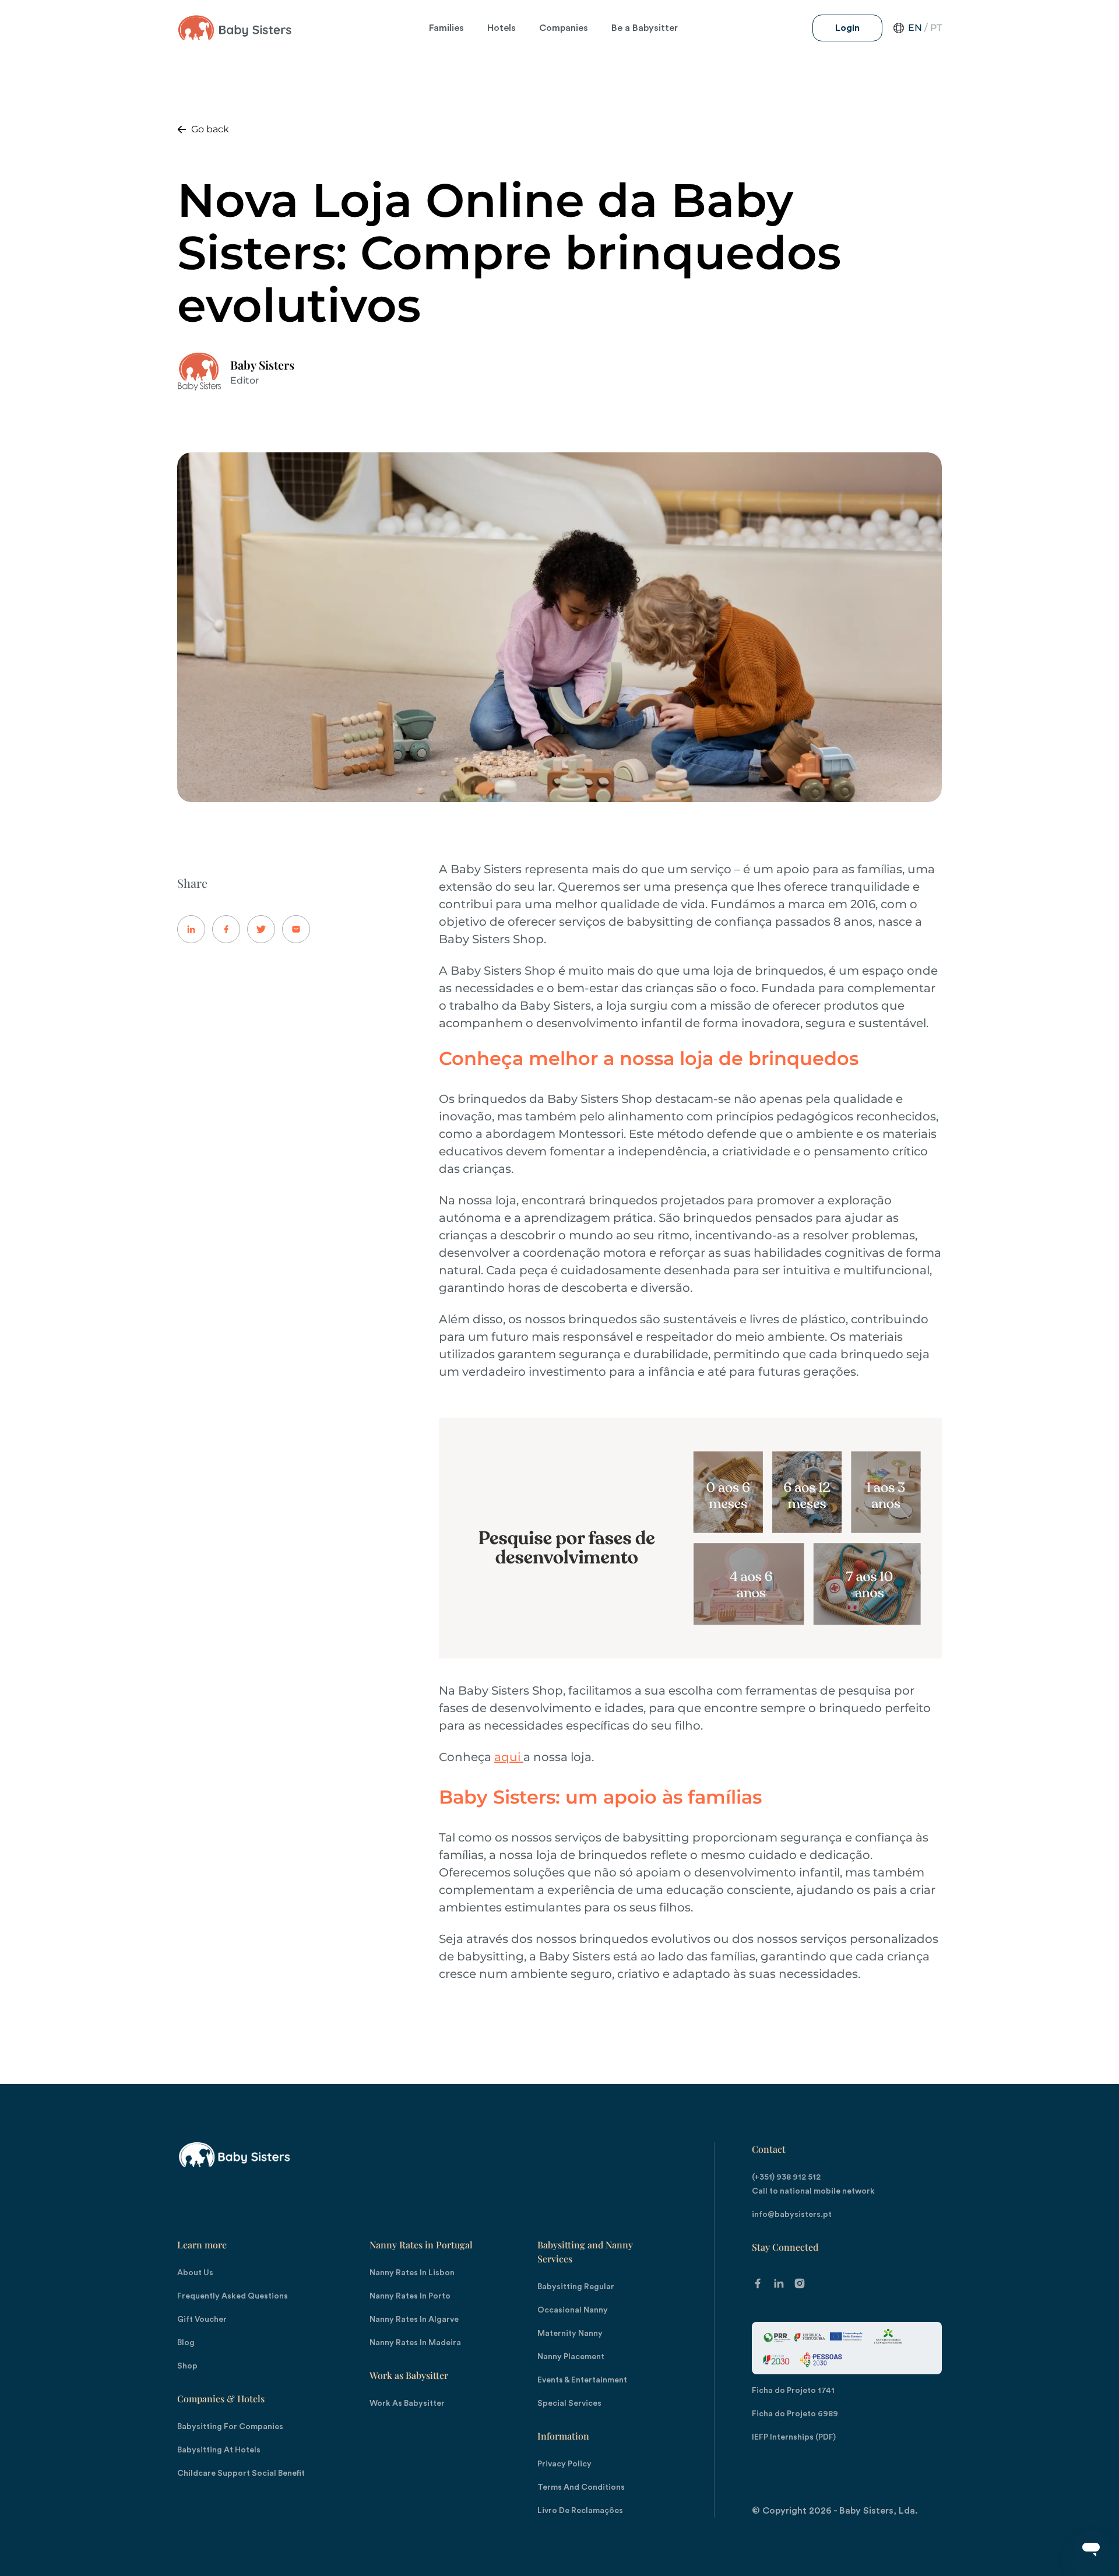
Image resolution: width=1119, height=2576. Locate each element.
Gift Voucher (202, 2320)
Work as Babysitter (409, 2375)
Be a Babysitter (645, 28)
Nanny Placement (571, 2357)
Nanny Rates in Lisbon (412, 2273)
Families (446, 28)
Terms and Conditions (581, 2487)
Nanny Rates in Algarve (414, 2320)
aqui (509, 1757)
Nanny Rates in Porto (410, 2296)
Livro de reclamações (580, 2511)
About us (195, 2273)
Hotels (502, 28)
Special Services (569, 2403)
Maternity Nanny (570, 2333)
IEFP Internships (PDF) (794, 2437)
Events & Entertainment (582, 2380)
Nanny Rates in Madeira (415, 2343)
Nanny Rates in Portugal (421, 2245)
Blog (186, 2343)
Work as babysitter (407, 2403)
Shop (187, 2366)
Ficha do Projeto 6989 (795, 2414)
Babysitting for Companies (230, 2427)
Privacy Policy (564, 2464)
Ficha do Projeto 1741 (793, 2391)
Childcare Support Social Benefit (241, 2473)
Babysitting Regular (576, 2287)
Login (847, 28)
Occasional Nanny (573, 2310)
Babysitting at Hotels (219, 2450)
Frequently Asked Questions (233, 2296)
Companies (564, 28)
